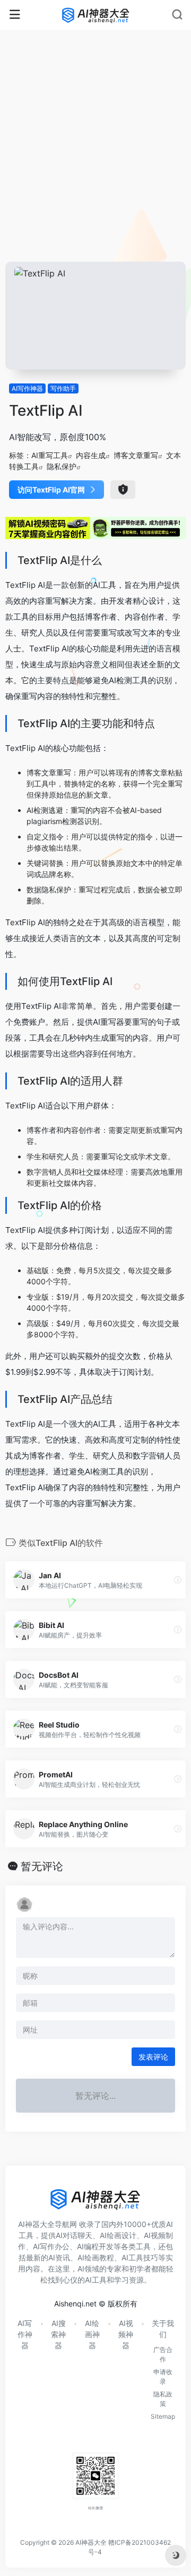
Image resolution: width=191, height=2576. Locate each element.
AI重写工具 (50, 455)
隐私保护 (62, 466)
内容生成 (91, 455)
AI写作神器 (27, 388)
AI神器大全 (91, 2542)
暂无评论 (42, 1866)
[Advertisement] (95, 161)
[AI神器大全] (96, 15)
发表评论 (153, 2057)
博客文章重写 (136, 455)
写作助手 (63, 388)
